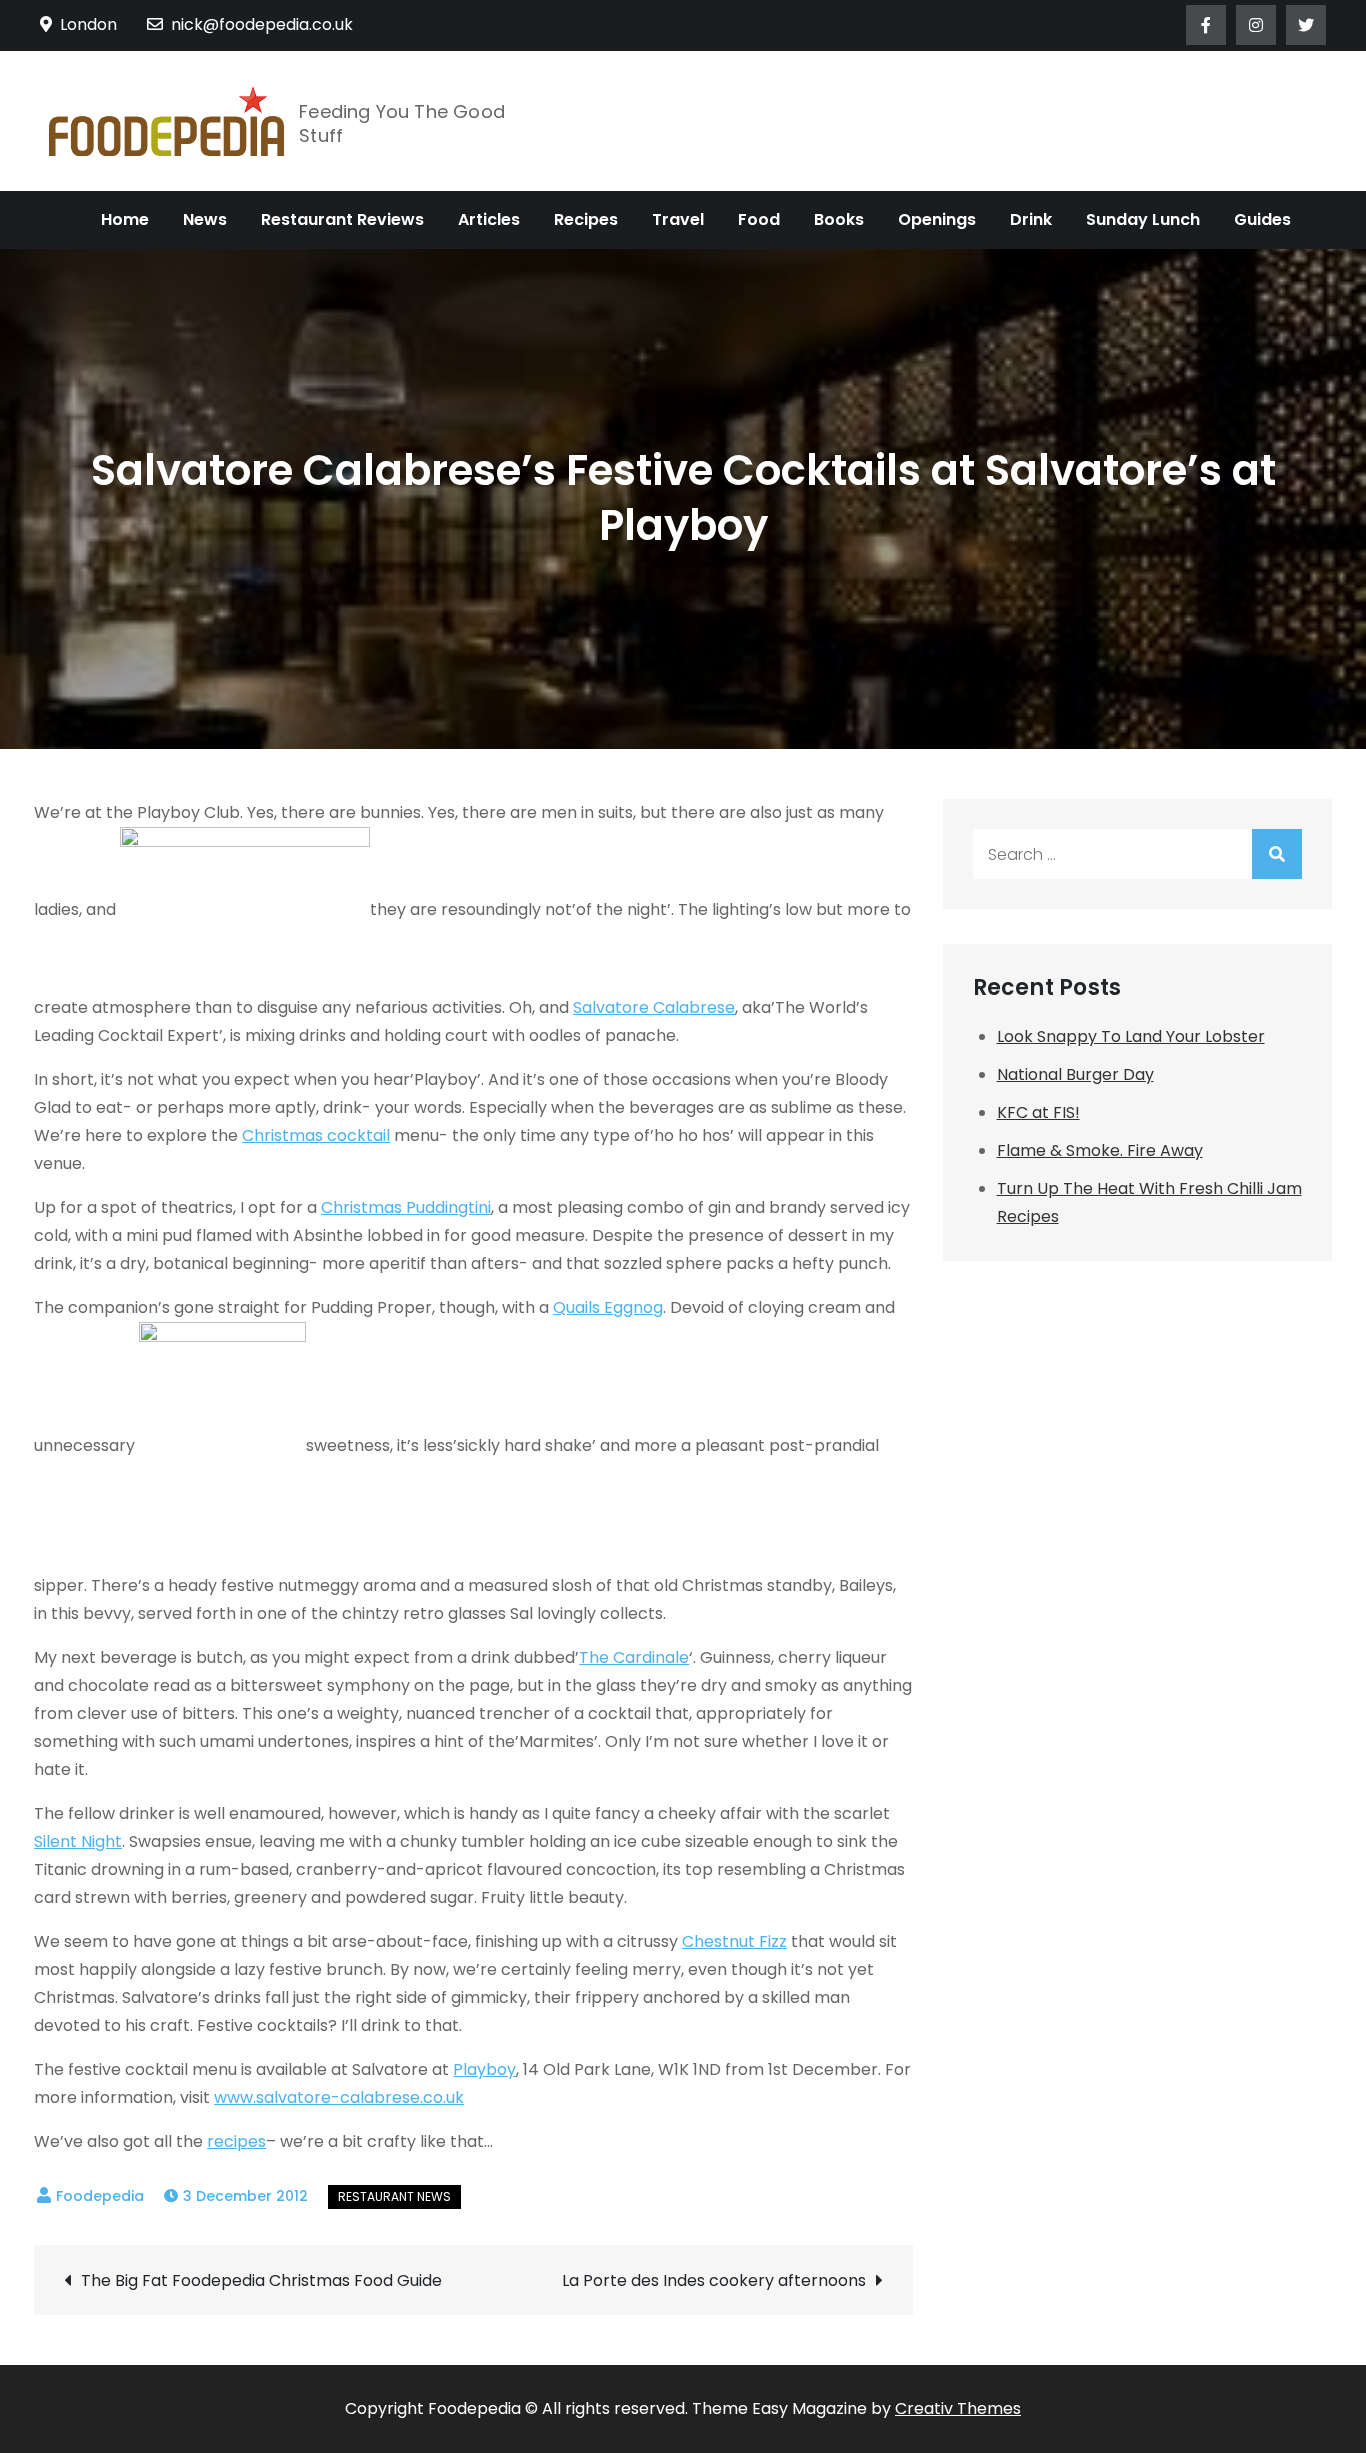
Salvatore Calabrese (654, 1007)
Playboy (484, 2069)
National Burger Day (1075, 1074)
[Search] (1277, 854)
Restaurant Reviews (342, 219)
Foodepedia (100, 2196)
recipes (236, 2141)
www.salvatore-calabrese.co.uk (339, 2097)
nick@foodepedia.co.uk (262, 24)
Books (839, 219)
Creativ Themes (958, 2408)
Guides (1262, 219)
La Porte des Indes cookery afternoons (714, 2280)
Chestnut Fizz (734, 1941)
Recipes (586, 219)
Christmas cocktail (316, 1135)
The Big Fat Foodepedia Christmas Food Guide (261, 2280)
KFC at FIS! (1038, 1112)
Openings (937, 219)
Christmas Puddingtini (406, 1207)
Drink (1031, 219)
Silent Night (78, 1841)
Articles (489, 219)
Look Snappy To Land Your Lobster (1131, 1036)
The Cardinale (634, 1657)
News (205, 219)
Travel (678, 219)
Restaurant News (394, 2196)
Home (125, 219)
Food (759, 219)
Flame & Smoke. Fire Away (1100, 1150)
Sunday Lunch (1143, 219)
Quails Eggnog (608, 1307)
